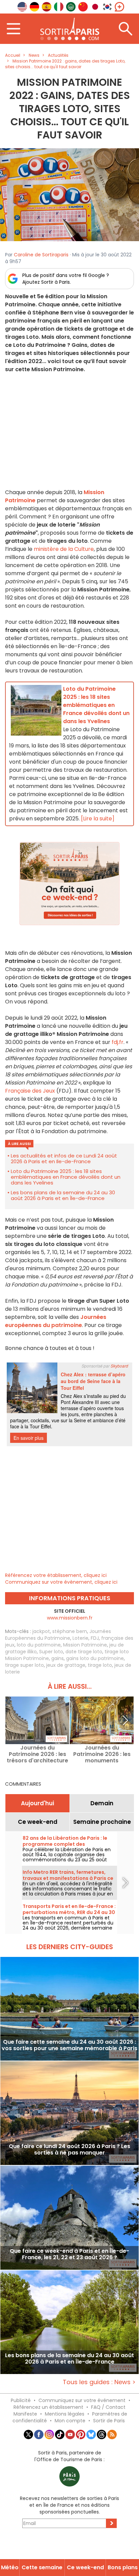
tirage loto (100, 1665)
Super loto (51, 1652)
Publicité (21, 2400)
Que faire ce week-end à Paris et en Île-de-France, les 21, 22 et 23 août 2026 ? (69, 2254)
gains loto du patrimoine (95, 1658)
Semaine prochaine (102, 1822)
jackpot (41, 1631)
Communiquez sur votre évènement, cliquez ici (61, 1582)
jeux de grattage (66, 1665)
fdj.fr (118, 1042)
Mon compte (70, 2421)
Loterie (80, 1638)
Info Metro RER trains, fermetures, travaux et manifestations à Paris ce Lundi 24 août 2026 (68, 1878)
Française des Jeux (30, 1091)
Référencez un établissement (48, 2407)
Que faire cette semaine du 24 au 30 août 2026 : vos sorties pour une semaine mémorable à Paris (69, 2045)
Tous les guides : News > (99, 2382)
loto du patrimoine (39, 1645)
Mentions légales (65, 2414)
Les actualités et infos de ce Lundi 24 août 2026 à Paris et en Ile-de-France (64, 1158)
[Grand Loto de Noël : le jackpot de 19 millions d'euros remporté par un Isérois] (69, 195)
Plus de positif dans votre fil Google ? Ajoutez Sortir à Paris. (66, 279)
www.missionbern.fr (70, 1618)
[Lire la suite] (98, 819)
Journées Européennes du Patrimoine (58, 1635)
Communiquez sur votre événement (82, 2400)
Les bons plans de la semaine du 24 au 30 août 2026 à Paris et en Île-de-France (63, 1195)
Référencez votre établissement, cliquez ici (56, 1575)
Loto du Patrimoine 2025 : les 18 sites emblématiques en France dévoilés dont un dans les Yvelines (66, 1177)
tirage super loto (24, 1665)
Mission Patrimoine (85, 1645)
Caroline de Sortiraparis (41, 255)
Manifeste (25, 2414)
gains (58, 1658)
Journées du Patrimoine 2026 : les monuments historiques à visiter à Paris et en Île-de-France (102, 1754)
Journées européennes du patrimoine (56, 1321)
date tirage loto (84, 1652)
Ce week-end (38, 1822)
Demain (102, 1803)
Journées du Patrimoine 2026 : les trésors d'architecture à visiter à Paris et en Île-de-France (37, 1754)
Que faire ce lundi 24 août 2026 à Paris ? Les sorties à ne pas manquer (69, 2150)
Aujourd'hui (37, 1803)
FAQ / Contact (108, 2407)
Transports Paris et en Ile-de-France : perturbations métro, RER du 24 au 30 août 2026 (69, 1912)
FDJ (95, 1638)
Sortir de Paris (109, 2421)
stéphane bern (70, 1631)
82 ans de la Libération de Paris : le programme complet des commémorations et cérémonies (65, 1844)
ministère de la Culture (64, 549)
